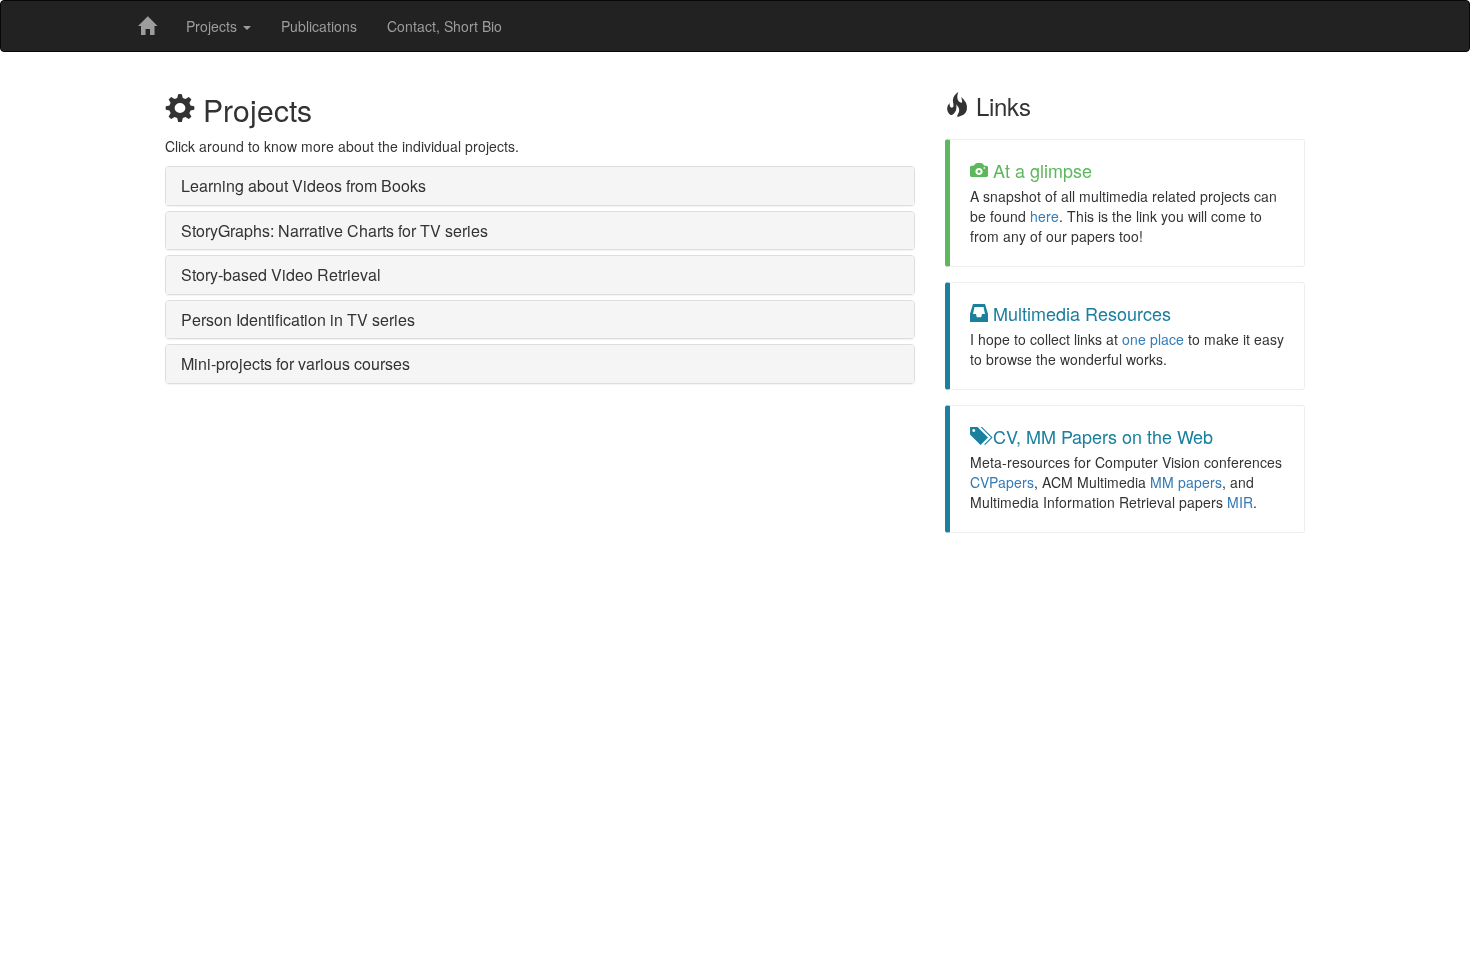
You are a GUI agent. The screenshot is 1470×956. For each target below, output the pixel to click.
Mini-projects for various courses (295, 363)
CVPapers (1002, 482)
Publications (319, 26)
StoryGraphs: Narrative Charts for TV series (334, 230)
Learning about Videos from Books (303, 185)
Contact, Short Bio (444, 26)
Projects (213, 26)
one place (1153, 339)
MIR (1240, 502)
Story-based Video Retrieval (281, 274)
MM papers (1186, 482)
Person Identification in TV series (298, 319)
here (1044, 216)
